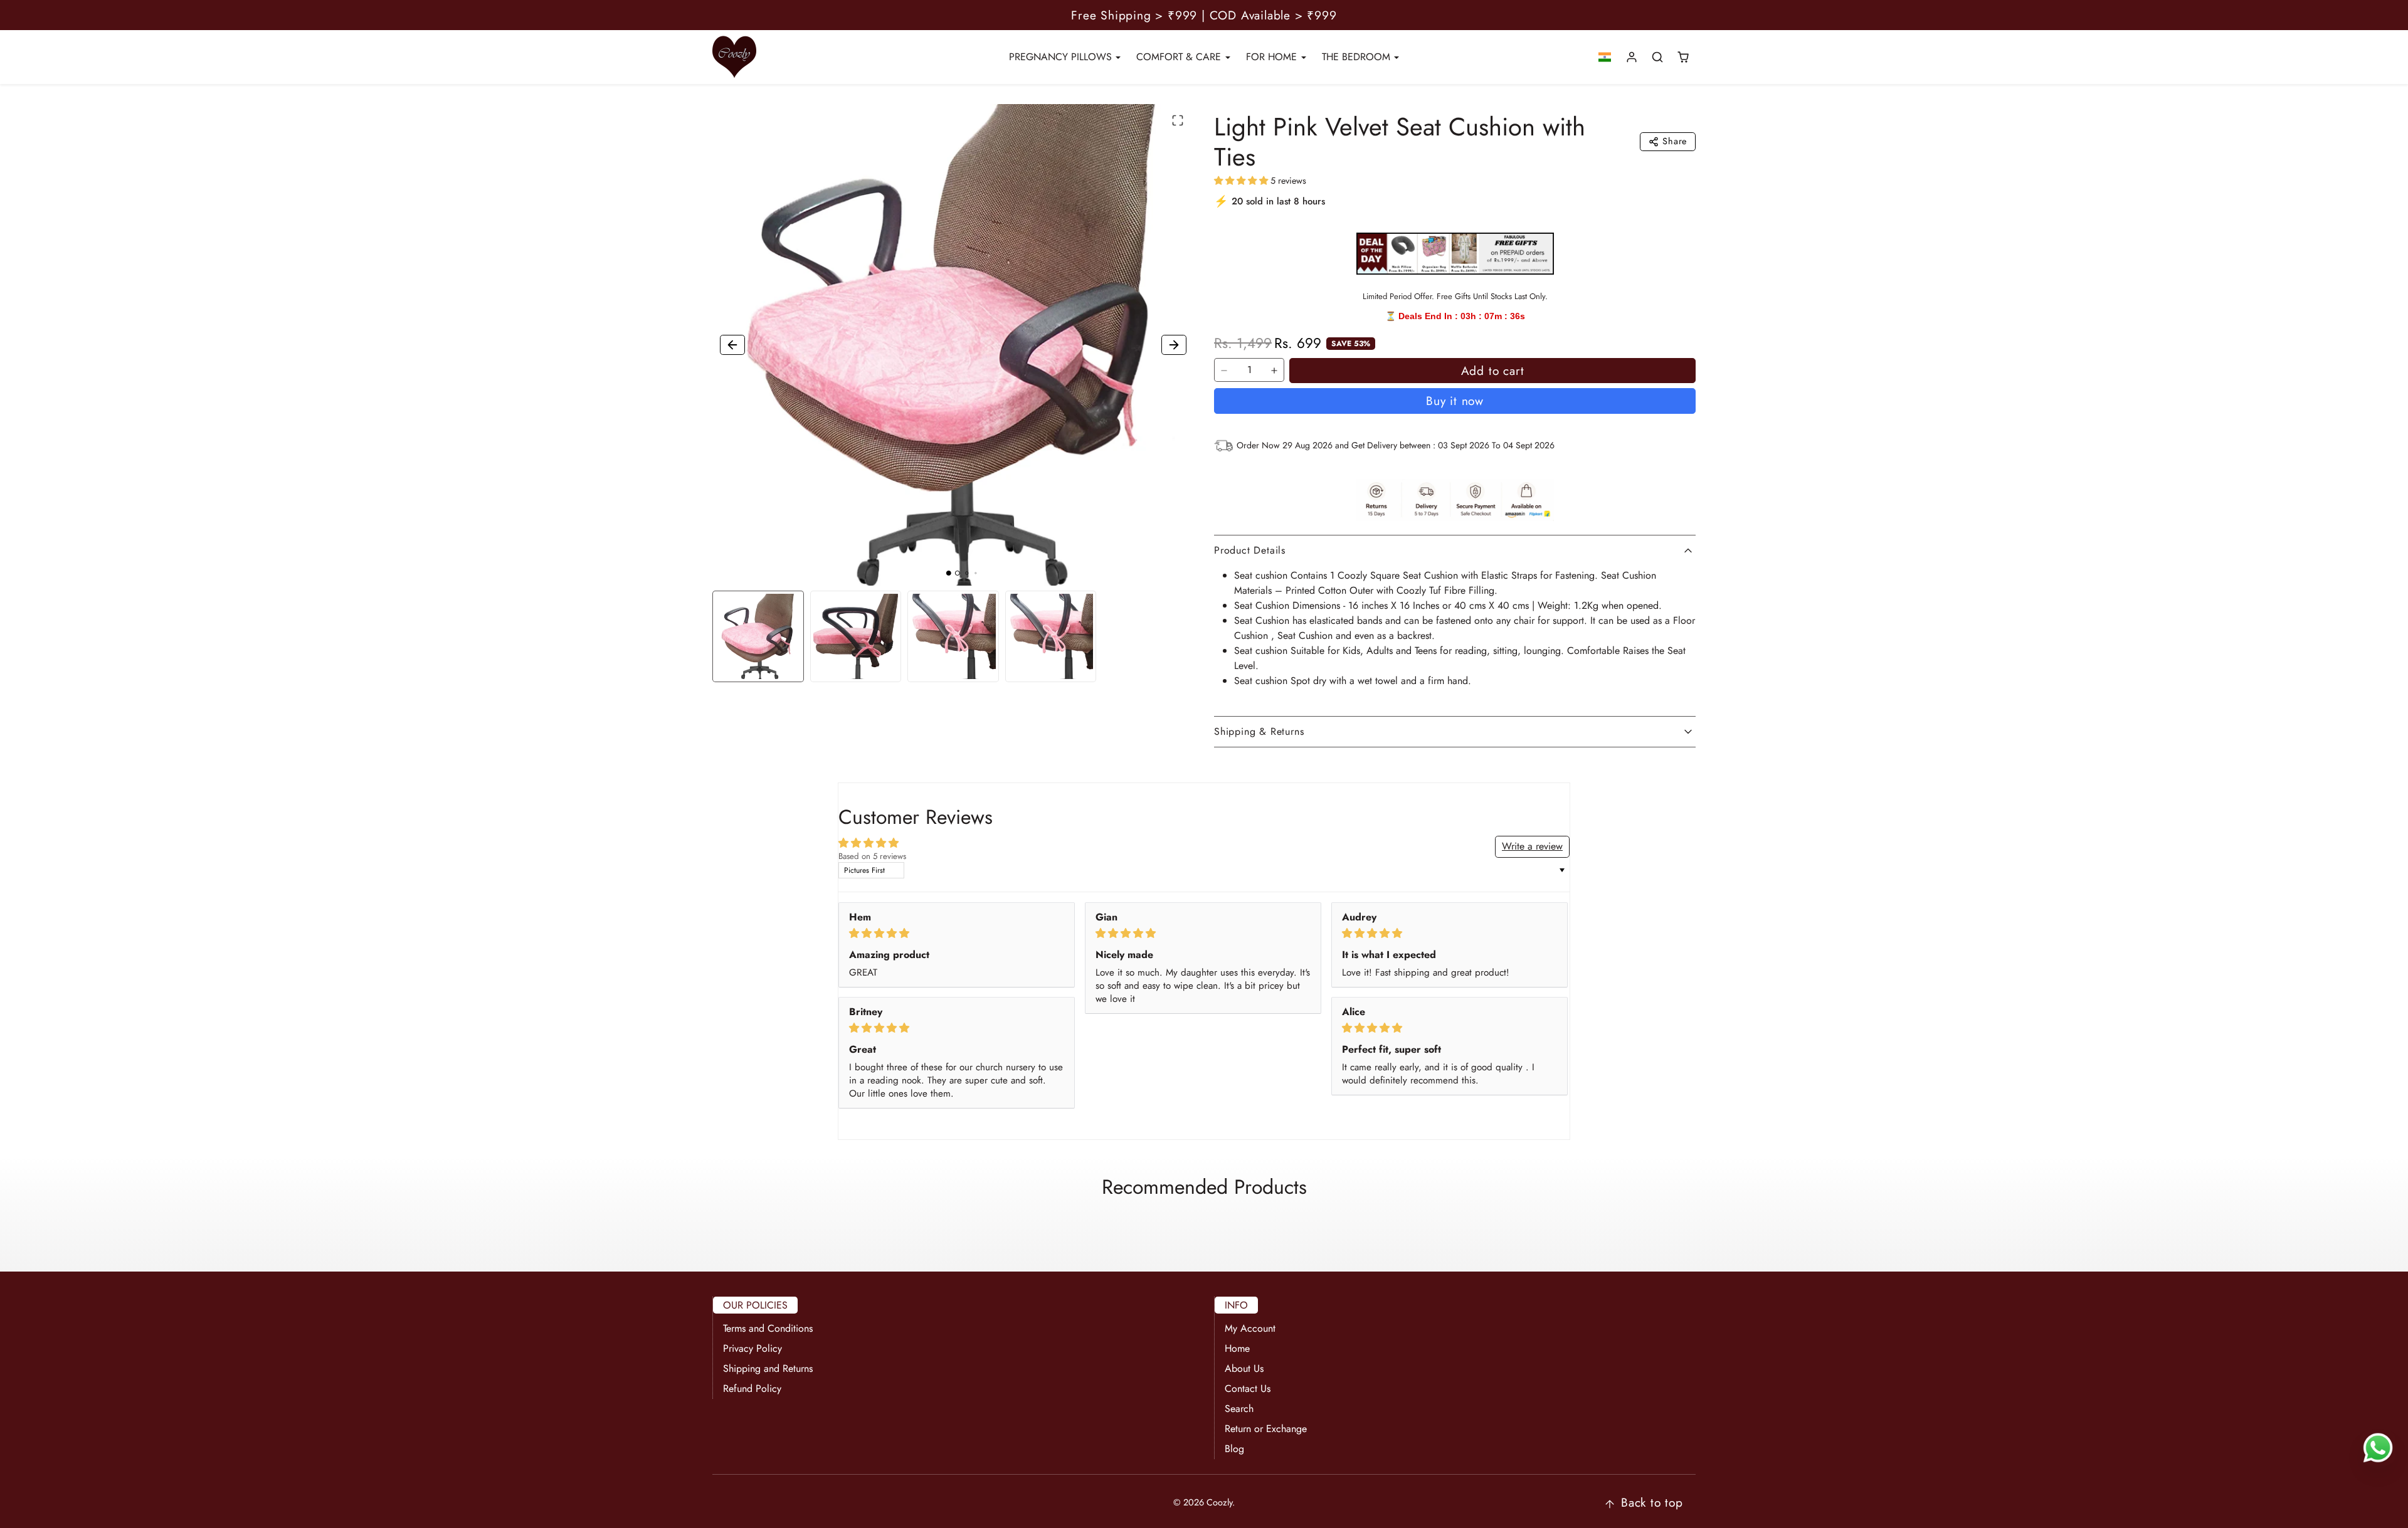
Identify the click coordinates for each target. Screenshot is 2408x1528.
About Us (1244, 1368)
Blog (1234, 1449)
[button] (1605, 57)
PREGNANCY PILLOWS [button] (1062, 57)
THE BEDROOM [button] (1358, 57)
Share (1675, 141)
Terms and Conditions (768, 1328)
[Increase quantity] (1274, 371)
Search (1239, 1409)
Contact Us (1248, 1388)
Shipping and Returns (768, 1368)
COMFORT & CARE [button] (1180, 57)
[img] (957, 933)
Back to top (1652, 1502)
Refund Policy (752, 1388)
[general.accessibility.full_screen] (1178, 120)
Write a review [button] (1532, 846)
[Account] (1632, 57)
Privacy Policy (752, 1348)
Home (1237, 1348)
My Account (1250, 1328)
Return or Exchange (1266, 1429)
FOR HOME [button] (1273, 57)
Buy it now (1455, 401)
